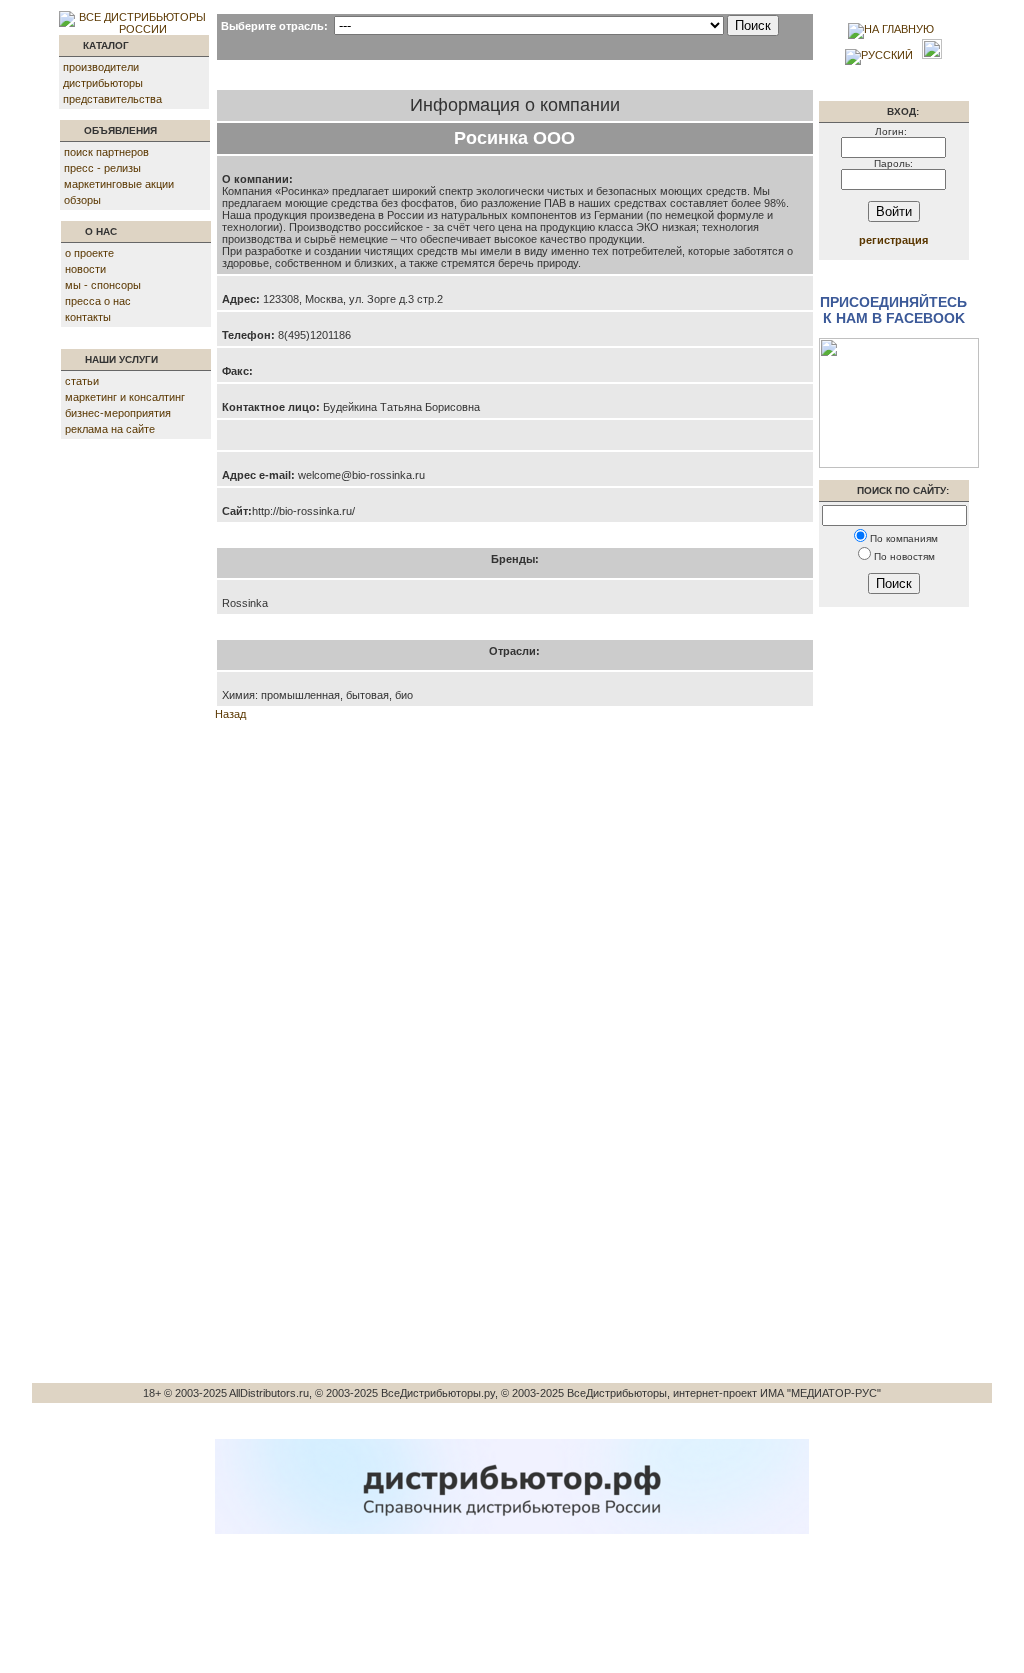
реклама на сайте (110, 429)
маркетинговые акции (119, 184)
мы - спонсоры (103, 285)
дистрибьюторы (103, 83)
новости (85, 269)
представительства (112, 99)
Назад (230, 714)
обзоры (82, 200)
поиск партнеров (106, 152)
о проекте (89, 253)
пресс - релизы (102, 168)
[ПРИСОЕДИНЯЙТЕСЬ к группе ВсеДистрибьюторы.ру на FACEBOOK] (899, 464)
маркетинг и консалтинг (125, 397)
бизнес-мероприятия (118, 413)
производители (101, 67)
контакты (88, 317)
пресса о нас (98, 301)
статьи (82, 381)
